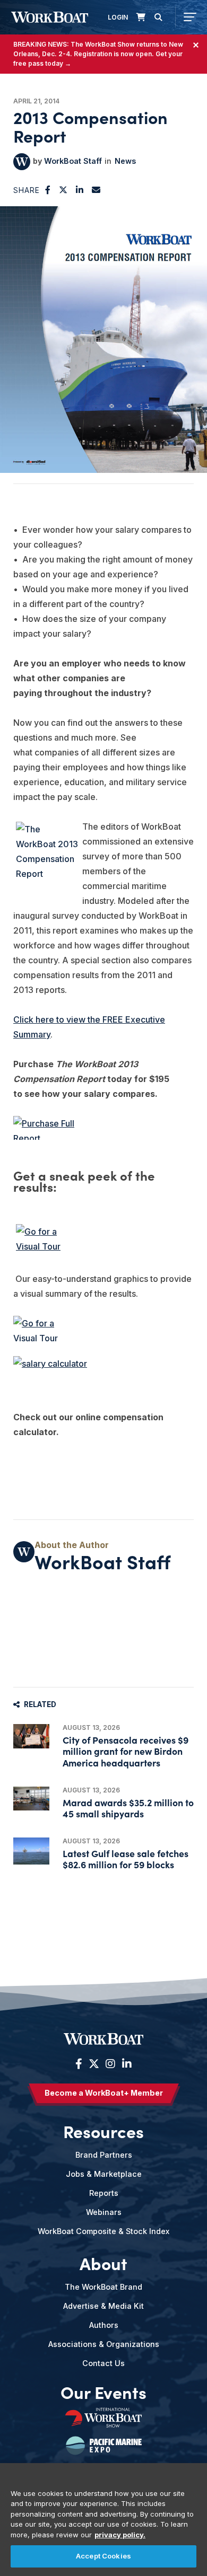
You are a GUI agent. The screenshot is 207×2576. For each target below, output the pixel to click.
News (125, 161)
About (103, 2263)
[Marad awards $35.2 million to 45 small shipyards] (31, 1799)
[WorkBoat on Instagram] (110, 2064)
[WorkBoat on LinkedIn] (126, 2064)
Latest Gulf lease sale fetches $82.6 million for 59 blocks (126, 1859)
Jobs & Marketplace (104, 2174)
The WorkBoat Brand (103, 2287)
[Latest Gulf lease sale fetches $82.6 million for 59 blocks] (31, 1851)
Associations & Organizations (104, 2344)
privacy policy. (120, 2535)
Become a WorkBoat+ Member (104, 2093)
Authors (104, 2325)
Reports (104, 2193)
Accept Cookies (103, 2556)
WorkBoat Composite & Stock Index (103, 2231)
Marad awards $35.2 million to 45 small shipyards (128, 1808)
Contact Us (103, 2363)
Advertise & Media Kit (103, 2306)
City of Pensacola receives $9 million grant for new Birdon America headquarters (126, 1751)
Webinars (104, 2212)
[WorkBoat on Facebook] (79, 2064)
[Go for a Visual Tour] (103, 1246)
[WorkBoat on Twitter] (94, 2064)
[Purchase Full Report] (103, 1128)
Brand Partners (104, 2155)
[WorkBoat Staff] (22, 162)
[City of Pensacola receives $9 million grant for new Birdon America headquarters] (31, 1736)
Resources (103, 2131)
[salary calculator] (103, 1368)
